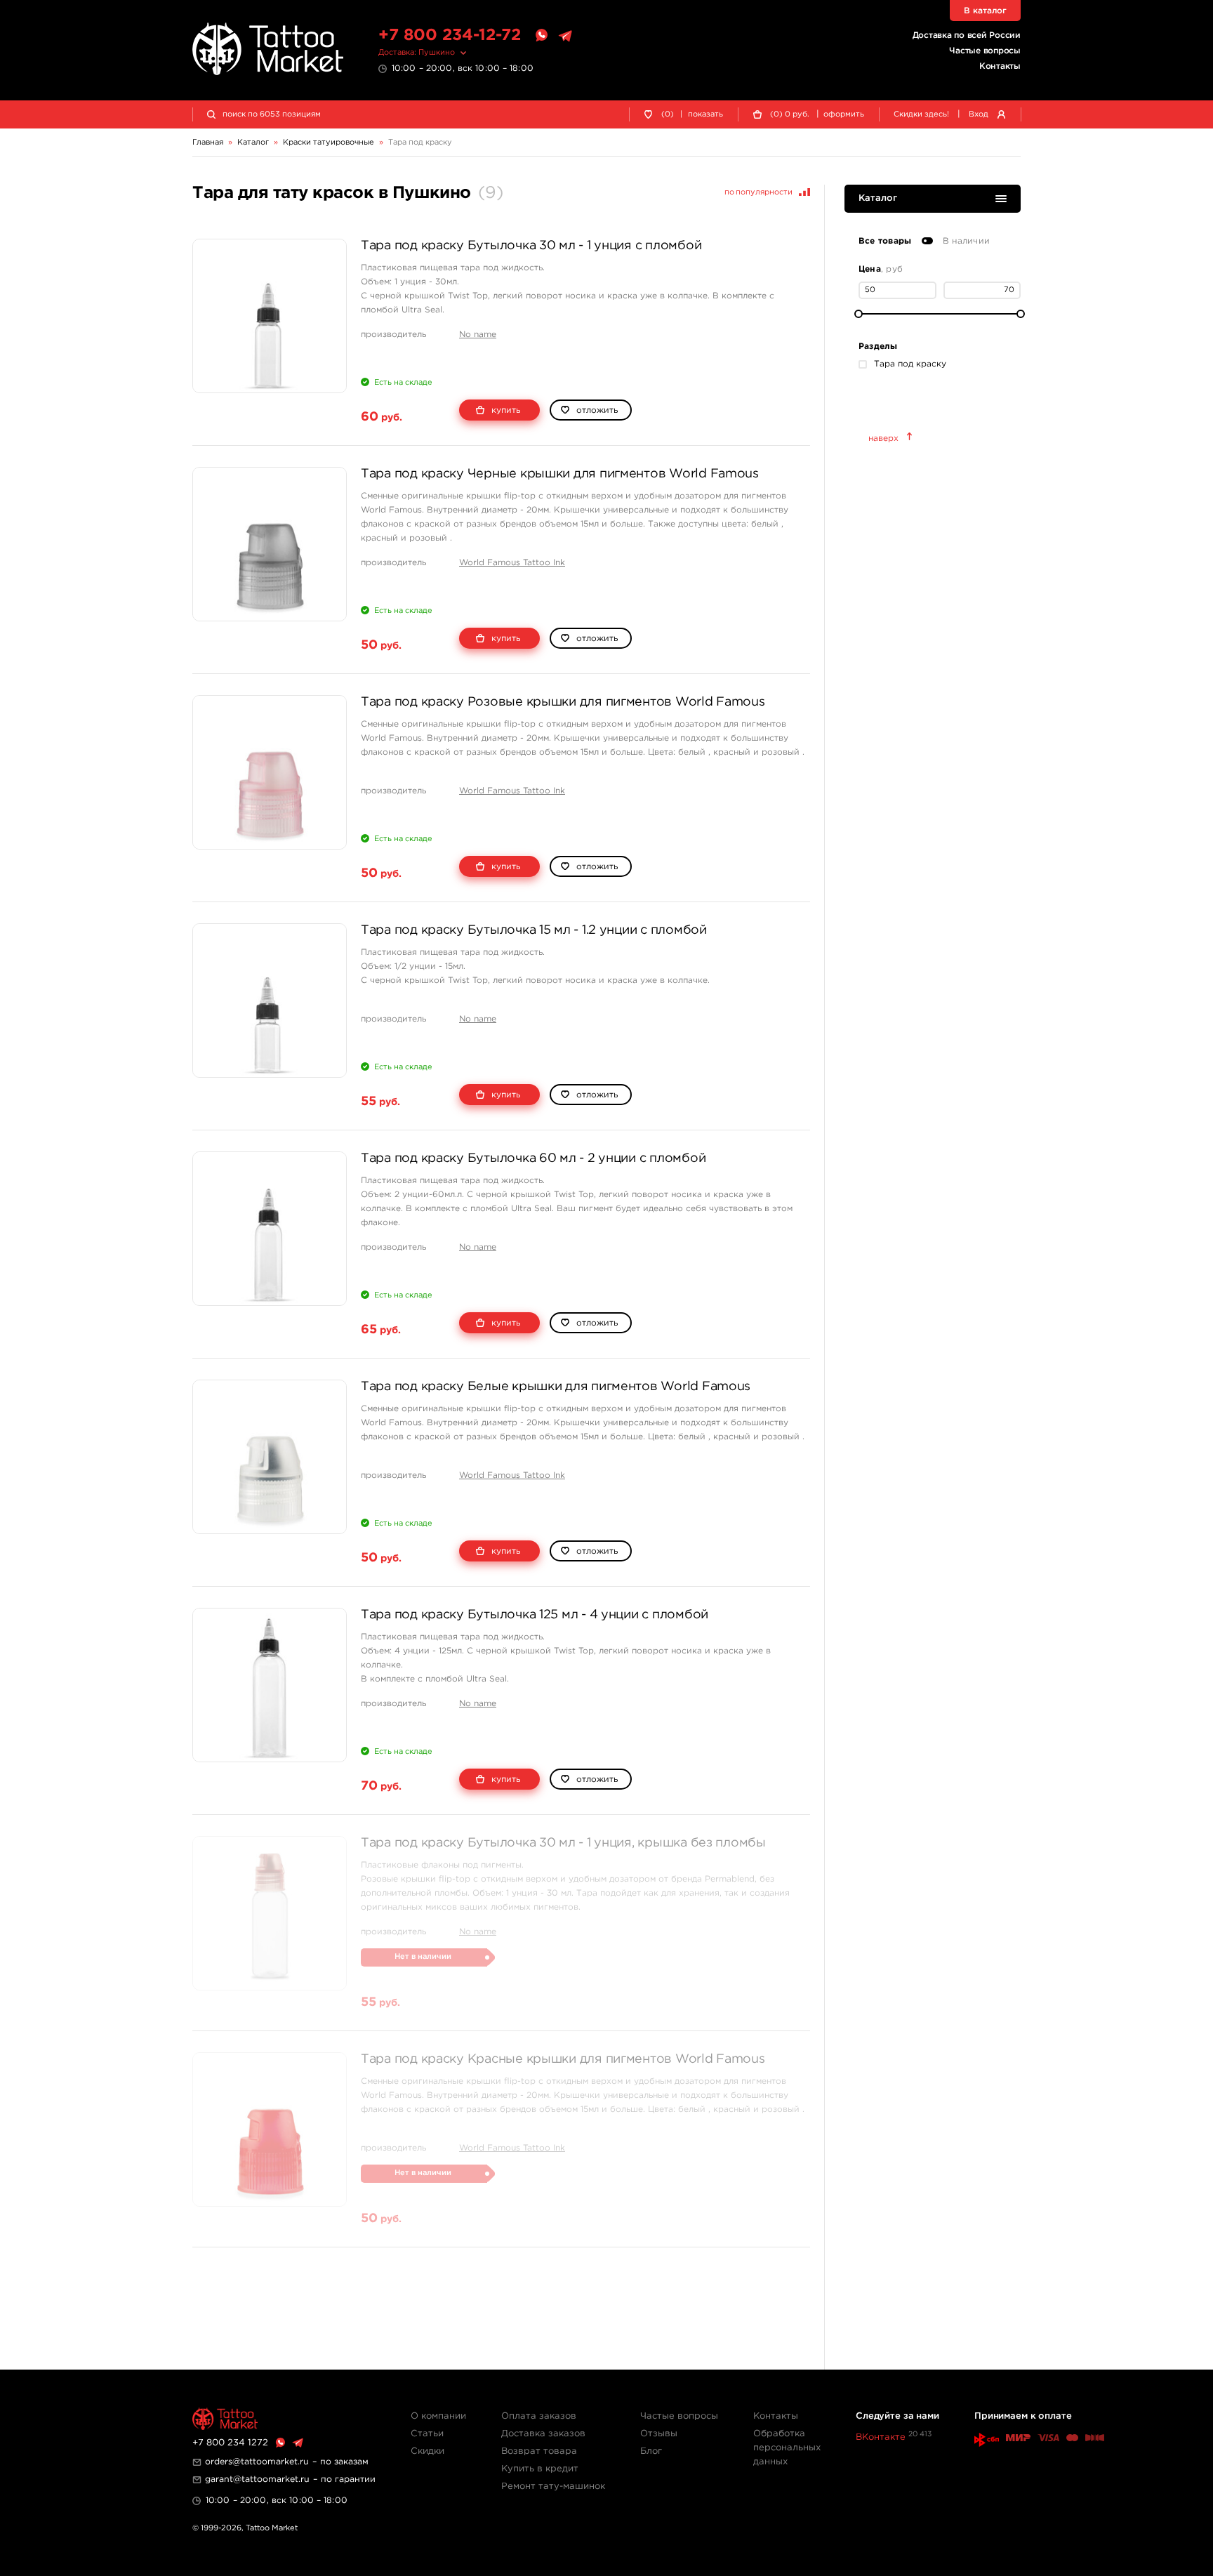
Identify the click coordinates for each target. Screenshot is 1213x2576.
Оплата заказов (539, 2416)
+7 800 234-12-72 (450, 35)
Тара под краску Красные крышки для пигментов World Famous (563, 2059)
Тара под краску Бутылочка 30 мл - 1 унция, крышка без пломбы (563, 1843)
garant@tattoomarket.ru (257, 2479)
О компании (438, 2416)
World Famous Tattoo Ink (512, 563)
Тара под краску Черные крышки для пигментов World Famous (560, 474)
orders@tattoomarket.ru (257, 2462)
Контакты (1000, 66)
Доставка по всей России (967, 35)
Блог (651, 2451)
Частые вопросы (985, 51)
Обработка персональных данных (787, 2448)
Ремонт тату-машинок (553, 2486)
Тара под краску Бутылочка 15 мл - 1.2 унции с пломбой (534, 930)
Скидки (427, 2451)
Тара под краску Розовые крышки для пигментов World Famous (563, 702)
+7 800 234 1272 (230, 2443)
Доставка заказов (543, 2434)
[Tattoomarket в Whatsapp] (541, 36)
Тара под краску (910, 364)
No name (478, 335)
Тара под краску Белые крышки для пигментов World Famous (556, 1387)
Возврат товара (539, 2451)
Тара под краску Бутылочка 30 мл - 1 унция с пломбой (531, 246)
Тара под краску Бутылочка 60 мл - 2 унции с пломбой (533, 1158)
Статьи (427, 2434)
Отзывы (659, 2434)
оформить (844, 114)
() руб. (790, 114)
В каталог (985, 11)
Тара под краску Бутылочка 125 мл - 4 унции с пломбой (535, 1615)
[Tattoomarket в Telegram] (565, 36)
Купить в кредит (540, 2469)
